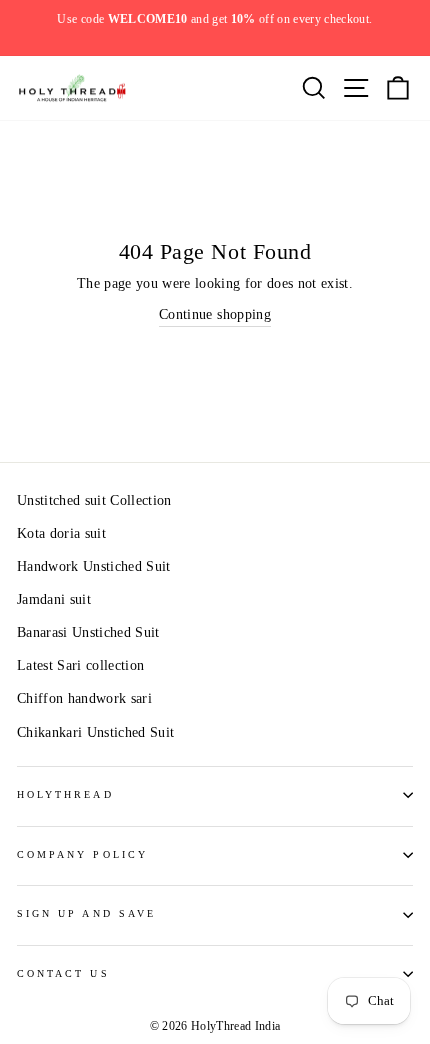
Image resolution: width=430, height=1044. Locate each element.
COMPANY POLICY (82, 854)
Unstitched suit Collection (94, 500)
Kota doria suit (61, 533)
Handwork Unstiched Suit (94, 566)
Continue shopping (215, 314)
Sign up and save (86, 913)
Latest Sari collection (80, 665)
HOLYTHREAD (65, 794)
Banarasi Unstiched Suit (88, 632)
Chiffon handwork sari (84, 698)
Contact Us (63, 973)
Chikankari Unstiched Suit (96, 732)
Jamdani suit (54, 599)
